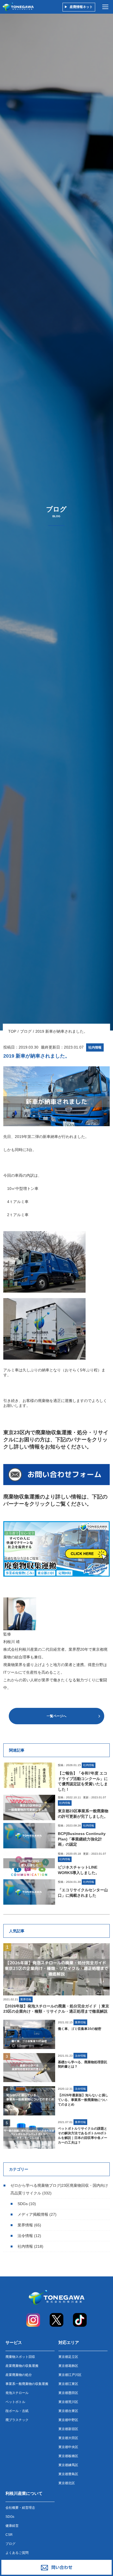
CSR (9, 2535)
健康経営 (12, 2526)
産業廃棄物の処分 (19, 2375)
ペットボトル (15, 2402)
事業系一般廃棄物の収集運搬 (27, 2384)
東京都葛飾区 (68, 2366)
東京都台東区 (68, 2411)
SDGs (23, 2204)
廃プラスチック (17, 2420)
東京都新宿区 (68, 2429)
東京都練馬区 (68, 2465)
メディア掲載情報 (33, 2214)
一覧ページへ (56, 1716)
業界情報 (25, 2225)
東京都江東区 (68, 2384)
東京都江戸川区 (70, 2375)
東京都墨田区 (68, 2393)
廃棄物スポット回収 (20, 2357)
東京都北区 (67, 2483)
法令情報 (25, 2236)
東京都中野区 (68, 2420)
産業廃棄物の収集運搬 (22, 2366)
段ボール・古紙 (17, 2411)
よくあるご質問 (17, 2553)
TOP (12, 1031)
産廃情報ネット (81, 7)
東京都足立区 (68, 2357)
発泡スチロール (17, 2393)
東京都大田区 (68, 2438)
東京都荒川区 (68, 2402)
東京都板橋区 (68, 2456)
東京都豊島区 (68, 2474)
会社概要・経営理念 (20, 2508)
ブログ (26, 1031)
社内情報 (25, 2246)
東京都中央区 (68, 2447)
